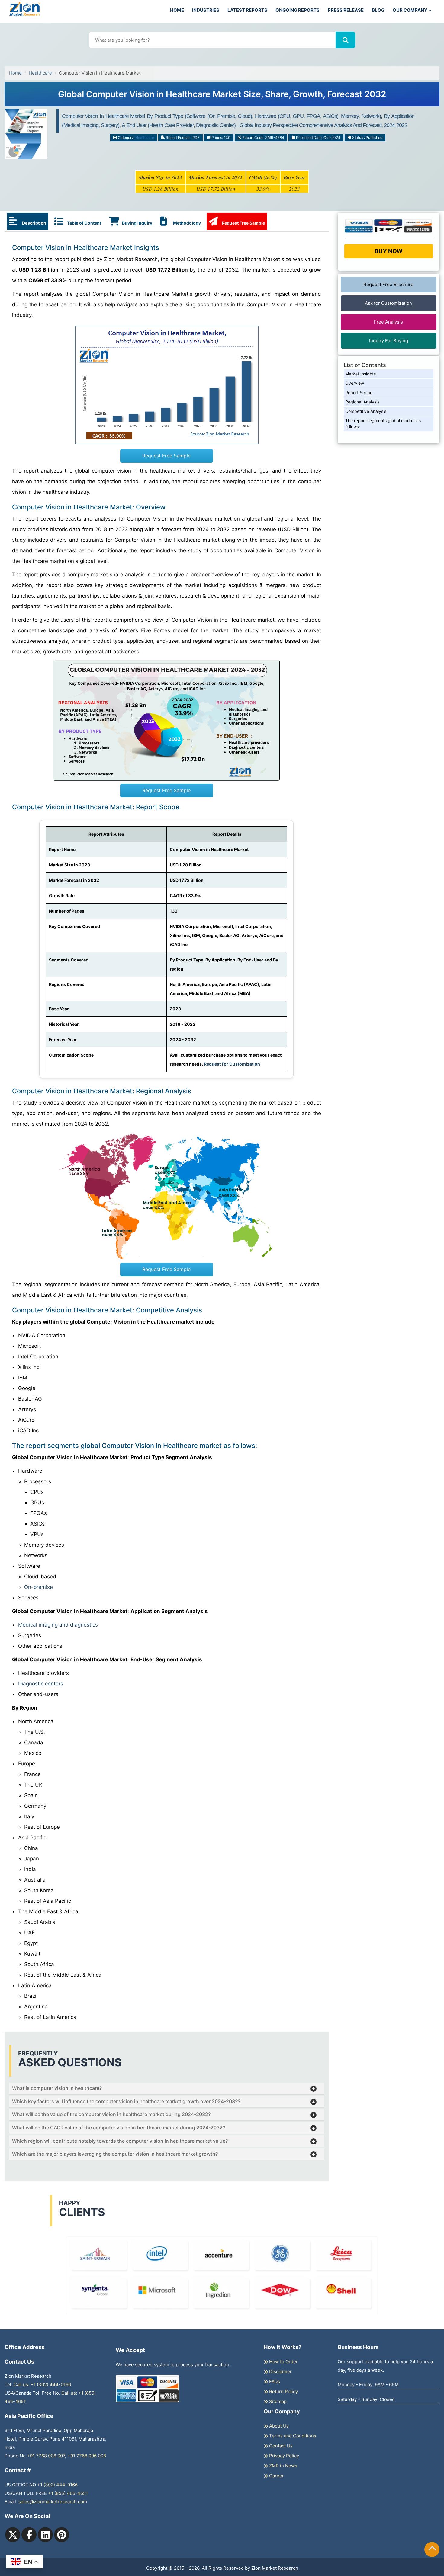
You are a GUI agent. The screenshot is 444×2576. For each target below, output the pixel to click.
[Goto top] (432, 2549)
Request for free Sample (222, 96)
